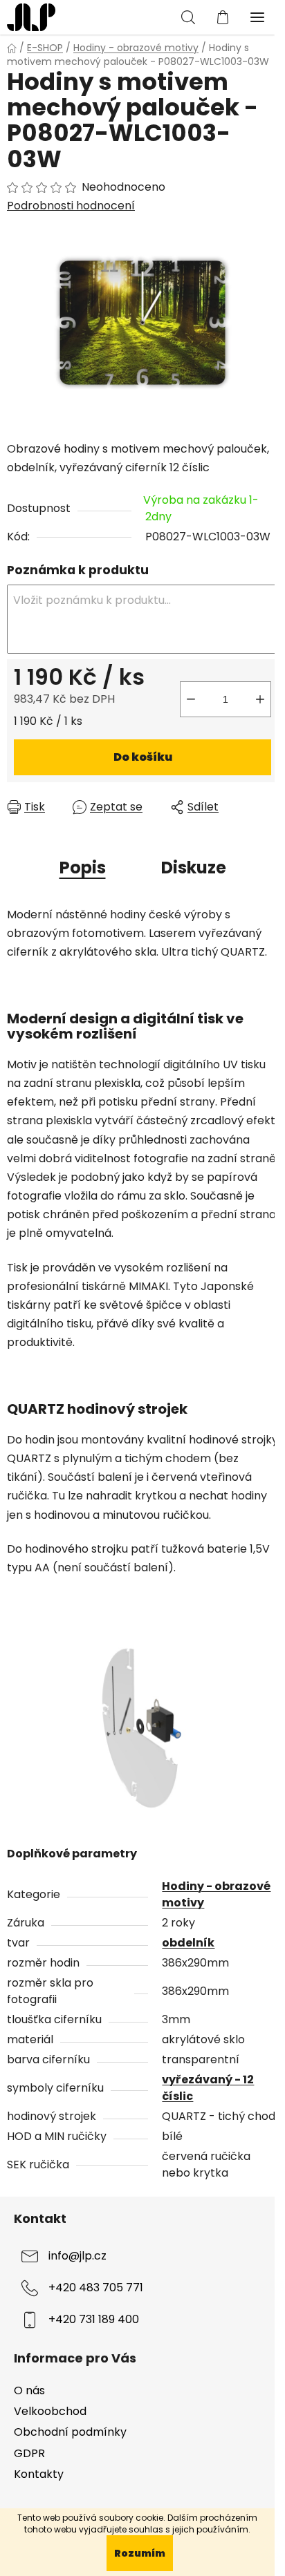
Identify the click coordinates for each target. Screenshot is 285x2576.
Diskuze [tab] (194, 868)
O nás (29, 2390)
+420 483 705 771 (96, 2288)
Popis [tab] (83, 868)
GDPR (29, 2453)
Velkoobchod (50, 2411)
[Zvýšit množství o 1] (260, 699)
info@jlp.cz (77, 2256)
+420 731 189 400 (94, 2320)
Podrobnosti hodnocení (71, 206)
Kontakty (39, 2474)
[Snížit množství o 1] (191, 699)
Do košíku (143, 757)
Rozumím (140, 2553)
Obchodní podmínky (70, 2432)
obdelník (188, 1943)
